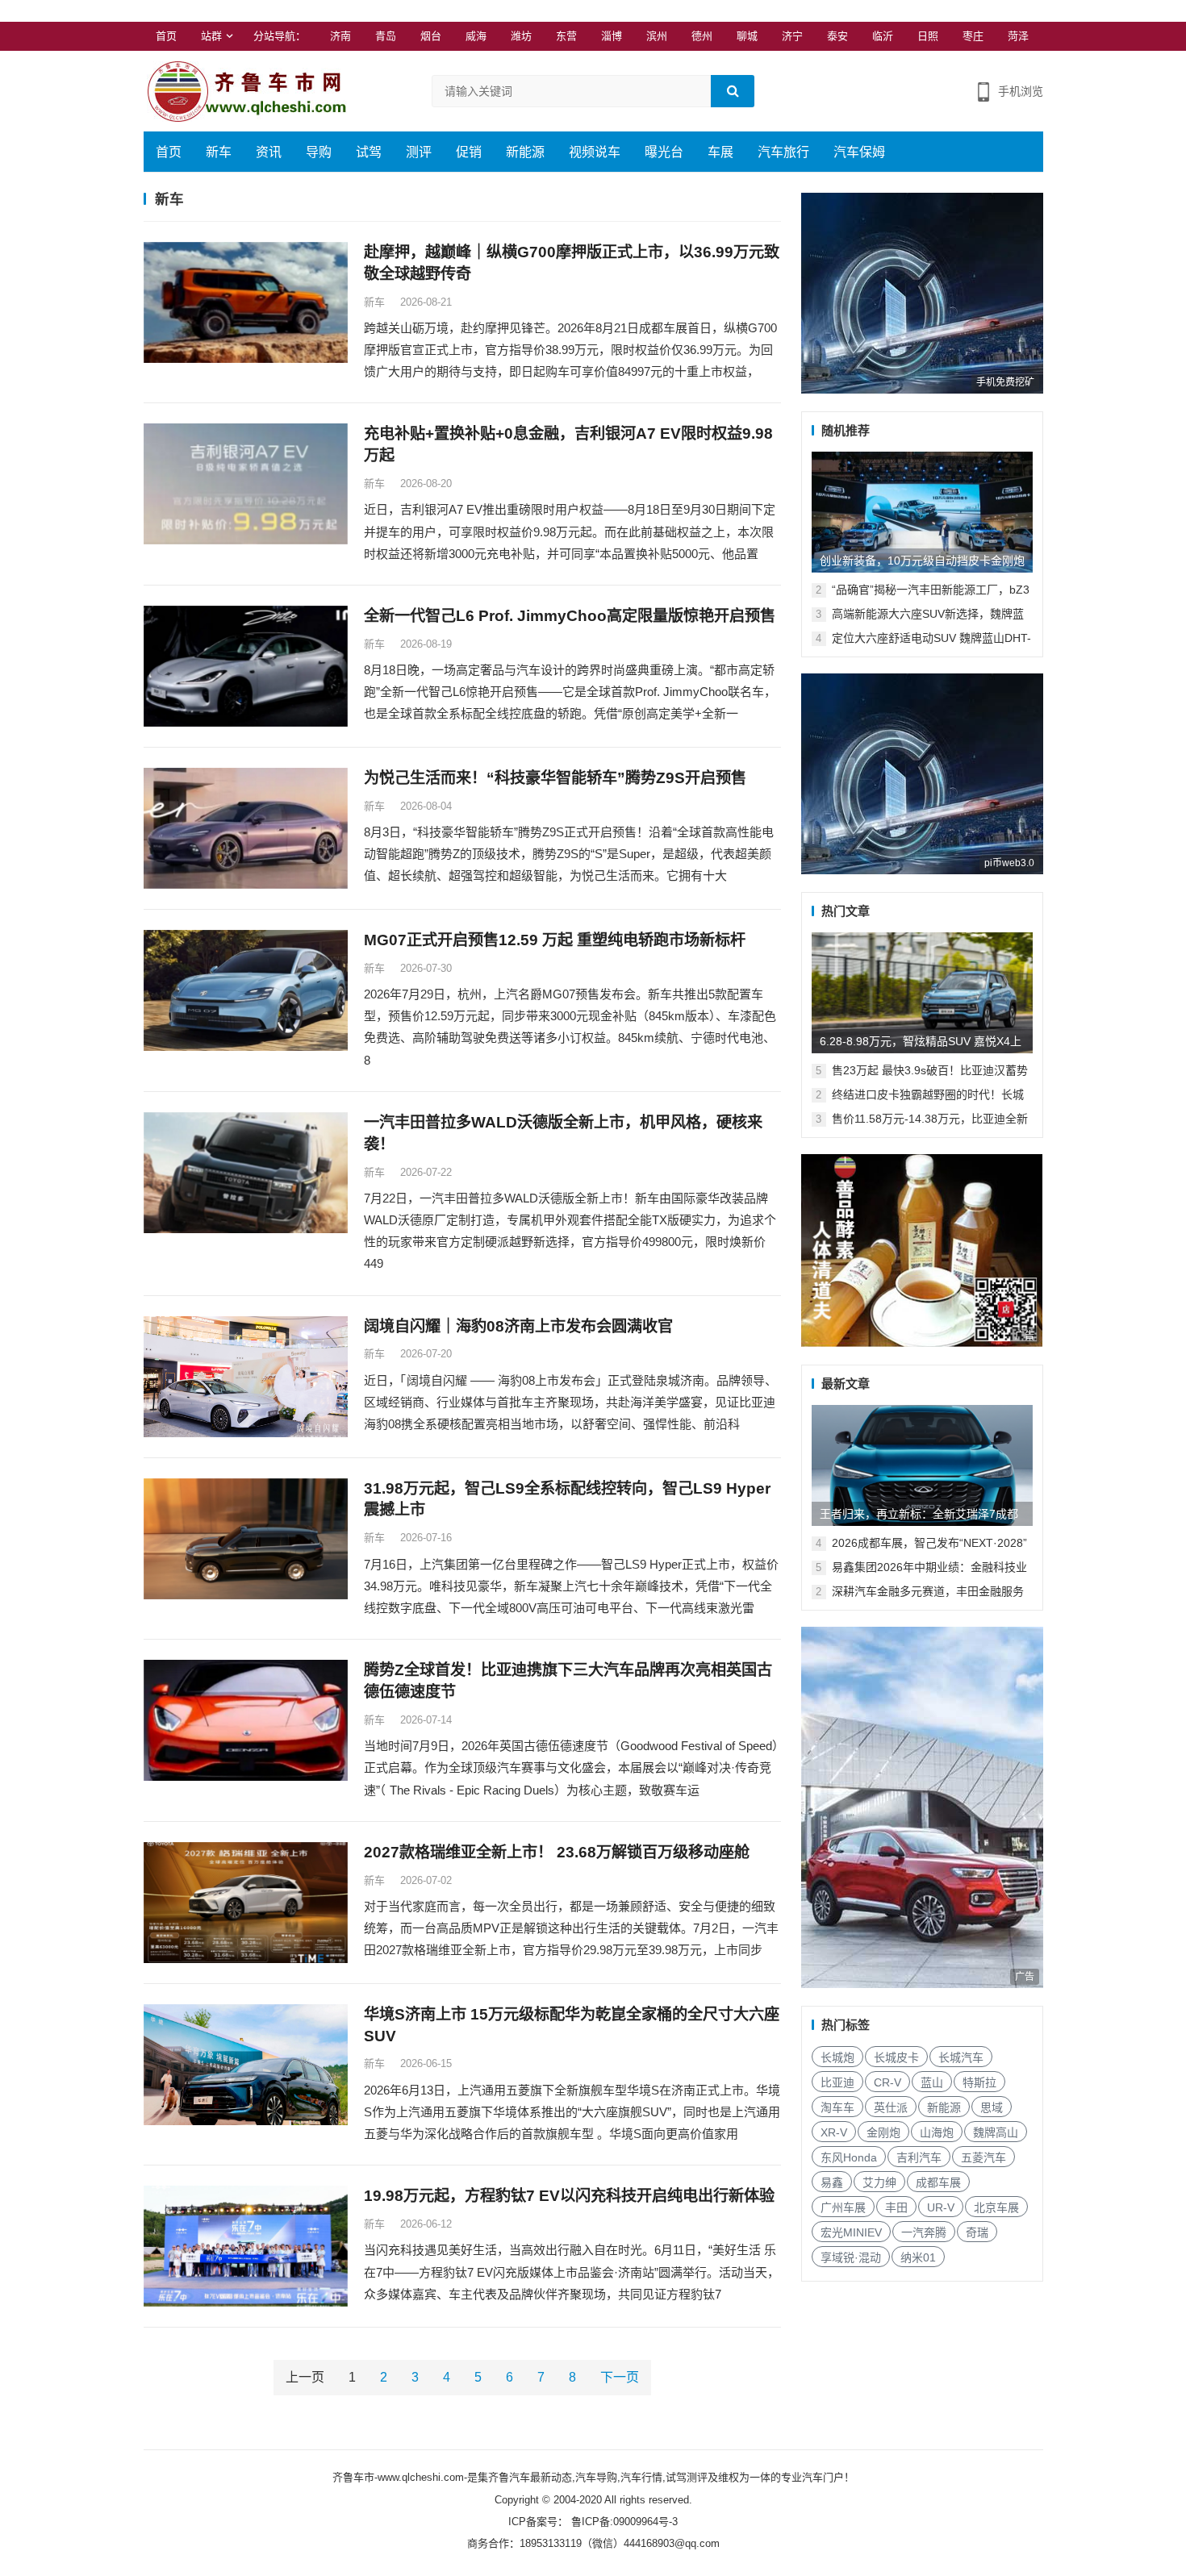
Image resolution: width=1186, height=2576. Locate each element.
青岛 (386, 36)
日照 (928, 36)
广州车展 (843, 2207)
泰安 (837, 36)
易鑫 (832, 2182)
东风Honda (849, 2157)
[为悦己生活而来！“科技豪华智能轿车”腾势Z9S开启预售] (246, 828)
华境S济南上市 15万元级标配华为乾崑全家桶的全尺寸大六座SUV (572, 2025)
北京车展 (996, 2207)
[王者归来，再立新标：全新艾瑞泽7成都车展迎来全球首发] (922, 1465)
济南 (340, 36)
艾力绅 (879, 2182)
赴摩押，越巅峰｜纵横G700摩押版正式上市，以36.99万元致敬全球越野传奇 (572, 263)
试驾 (369, 152)
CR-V (887, 2082)
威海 (476, 36)
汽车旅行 (783, 152)
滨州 (657, 36)
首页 (166, 36)
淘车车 (837, 2107)
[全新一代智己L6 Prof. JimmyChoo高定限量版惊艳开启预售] (246, 666)
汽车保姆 (859, 152)
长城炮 (837, 2057)
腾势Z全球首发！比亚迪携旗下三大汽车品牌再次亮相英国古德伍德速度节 (568, 1681)
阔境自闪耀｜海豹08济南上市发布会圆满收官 (518, 1326)
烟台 (431, 36)
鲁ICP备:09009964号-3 (623, 2522)
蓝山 (932, 2082)
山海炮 (937, 2132)
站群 (211, 36)
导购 (319, 152)
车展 (720, 152)
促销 (469, 152)
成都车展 (938, 2182)
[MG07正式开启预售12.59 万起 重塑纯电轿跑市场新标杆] (246, 990)
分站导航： (280, 36)
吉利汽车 (919, 2157)
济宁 (792, 36)
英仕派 (891, 2107)
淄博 (612, 36)
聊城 (747, 36)
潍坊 (521, 36)
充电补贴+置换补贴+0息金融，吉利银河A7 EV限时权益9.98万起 (568, 444)
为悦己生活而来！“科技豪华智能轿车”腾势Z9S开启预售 (555, 778)
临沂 (883, 36)
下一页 (620, 2377)
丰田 (896, 2207)
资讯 (269, 152)
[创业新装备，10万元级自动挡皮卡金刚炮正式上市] (922, 512)
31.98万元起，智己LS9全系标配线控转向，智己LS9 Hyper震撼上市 (567, 1499)
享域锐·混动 (851, 2257)
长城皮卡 (896, 2057)
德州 (702, 36)
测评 (419, 152)
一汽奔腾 (924, 2232)
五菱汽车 (983, 2157)
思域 (992, 2107)
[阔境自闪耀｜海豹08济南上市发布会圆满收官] (246, 1377)
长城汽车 (961, 2057)
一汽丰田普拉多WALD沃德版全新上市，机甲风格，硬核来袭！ (563, 1133)
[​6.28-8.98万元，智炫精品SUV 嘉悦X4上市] (922, 993)
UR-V (941, 2207)
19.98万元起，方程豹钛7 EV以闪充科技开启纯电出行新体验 (569, 2196)
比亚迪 (837, 2082)
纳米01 (918, 2257)
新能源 (525, 152)
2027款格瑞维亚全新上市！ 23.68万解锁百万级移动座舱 (557, 1852)
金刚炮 (883, 2132)
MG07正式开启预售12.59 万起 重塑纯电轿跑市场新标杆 (555, 940)
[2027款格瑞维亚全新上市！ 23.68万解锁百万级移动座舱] (246, 1903)
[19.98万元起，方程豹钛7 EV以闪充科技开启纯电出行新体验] (246, 2246)
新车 (219, 152)
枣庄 (973, 36)
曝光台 (664, 152)
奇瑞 (977, 2232)
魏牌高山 (996, 2132)
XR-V (834, 2132)
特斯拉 (979, 2082)
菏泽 (1018, 36)
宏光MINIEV (851, 2232)
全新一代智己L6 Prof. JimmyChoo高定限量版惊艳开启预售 (570, 616)
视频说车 (595, 152)
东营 (566, 36)
